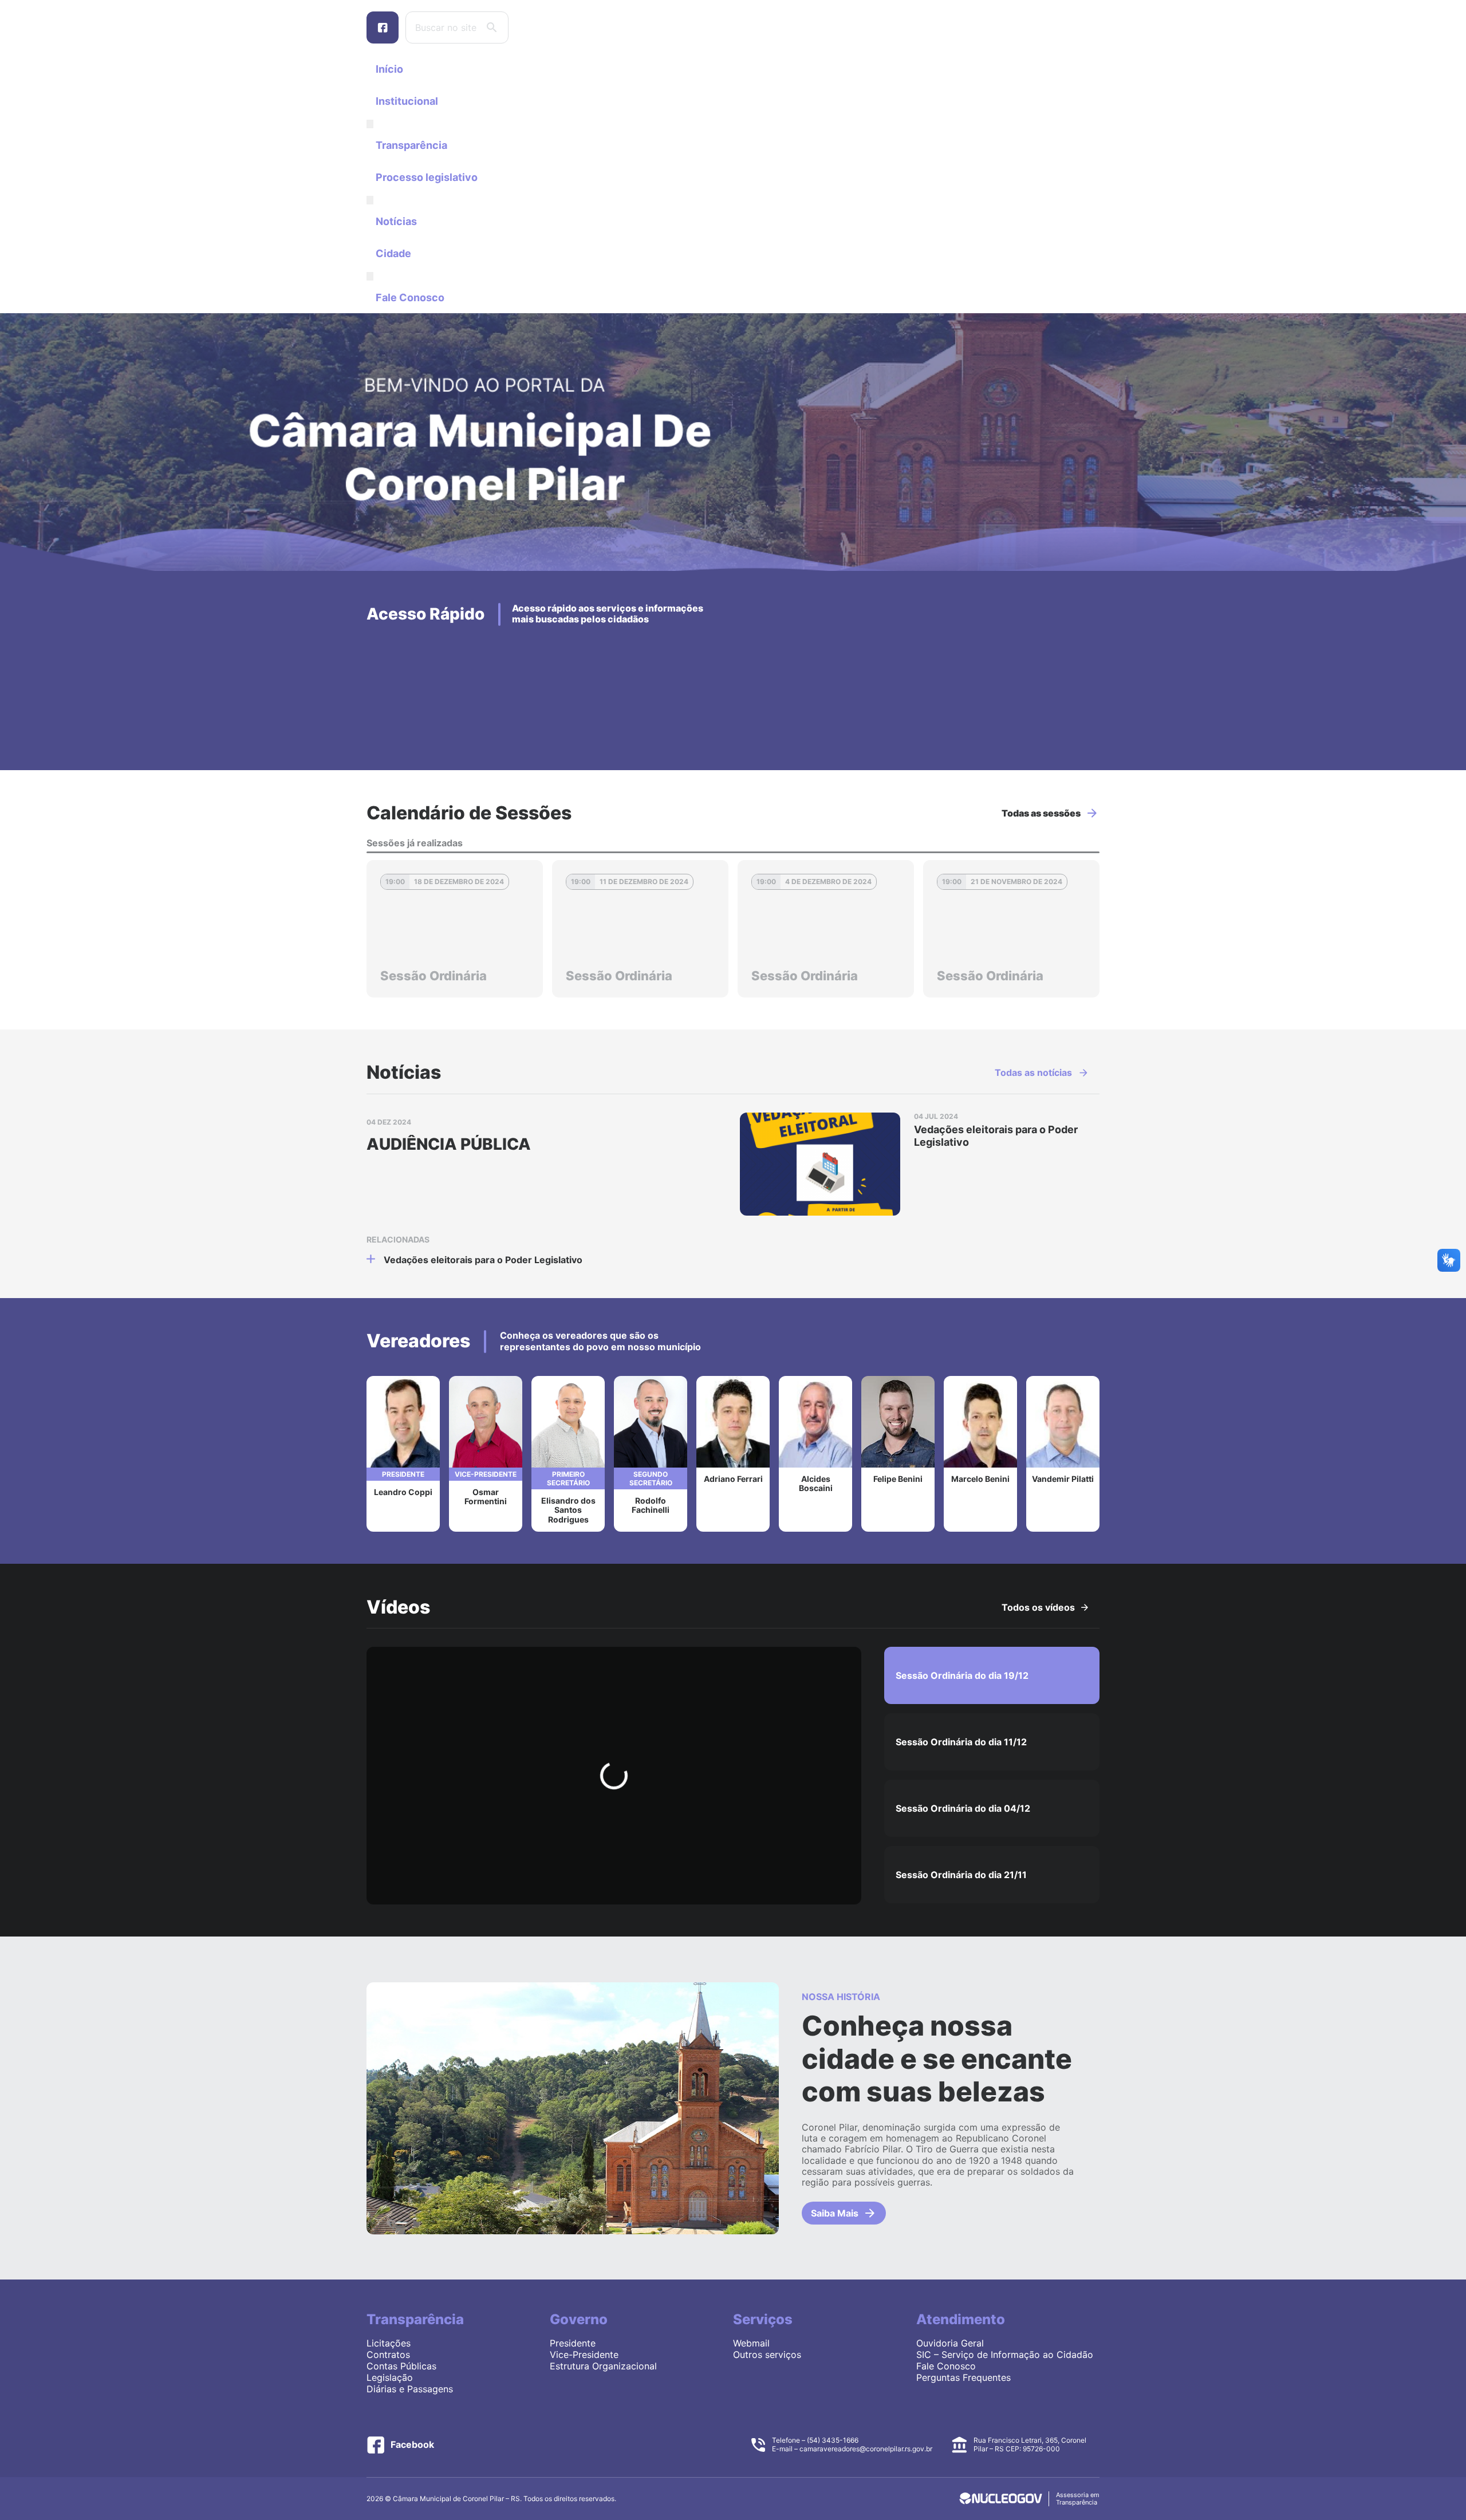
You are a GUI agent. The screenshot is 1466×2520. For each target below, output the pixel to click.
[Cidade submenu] (370, 276)
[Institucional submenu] (370, 124)
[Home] (733, 567)
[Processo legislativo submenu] (370, 200)
